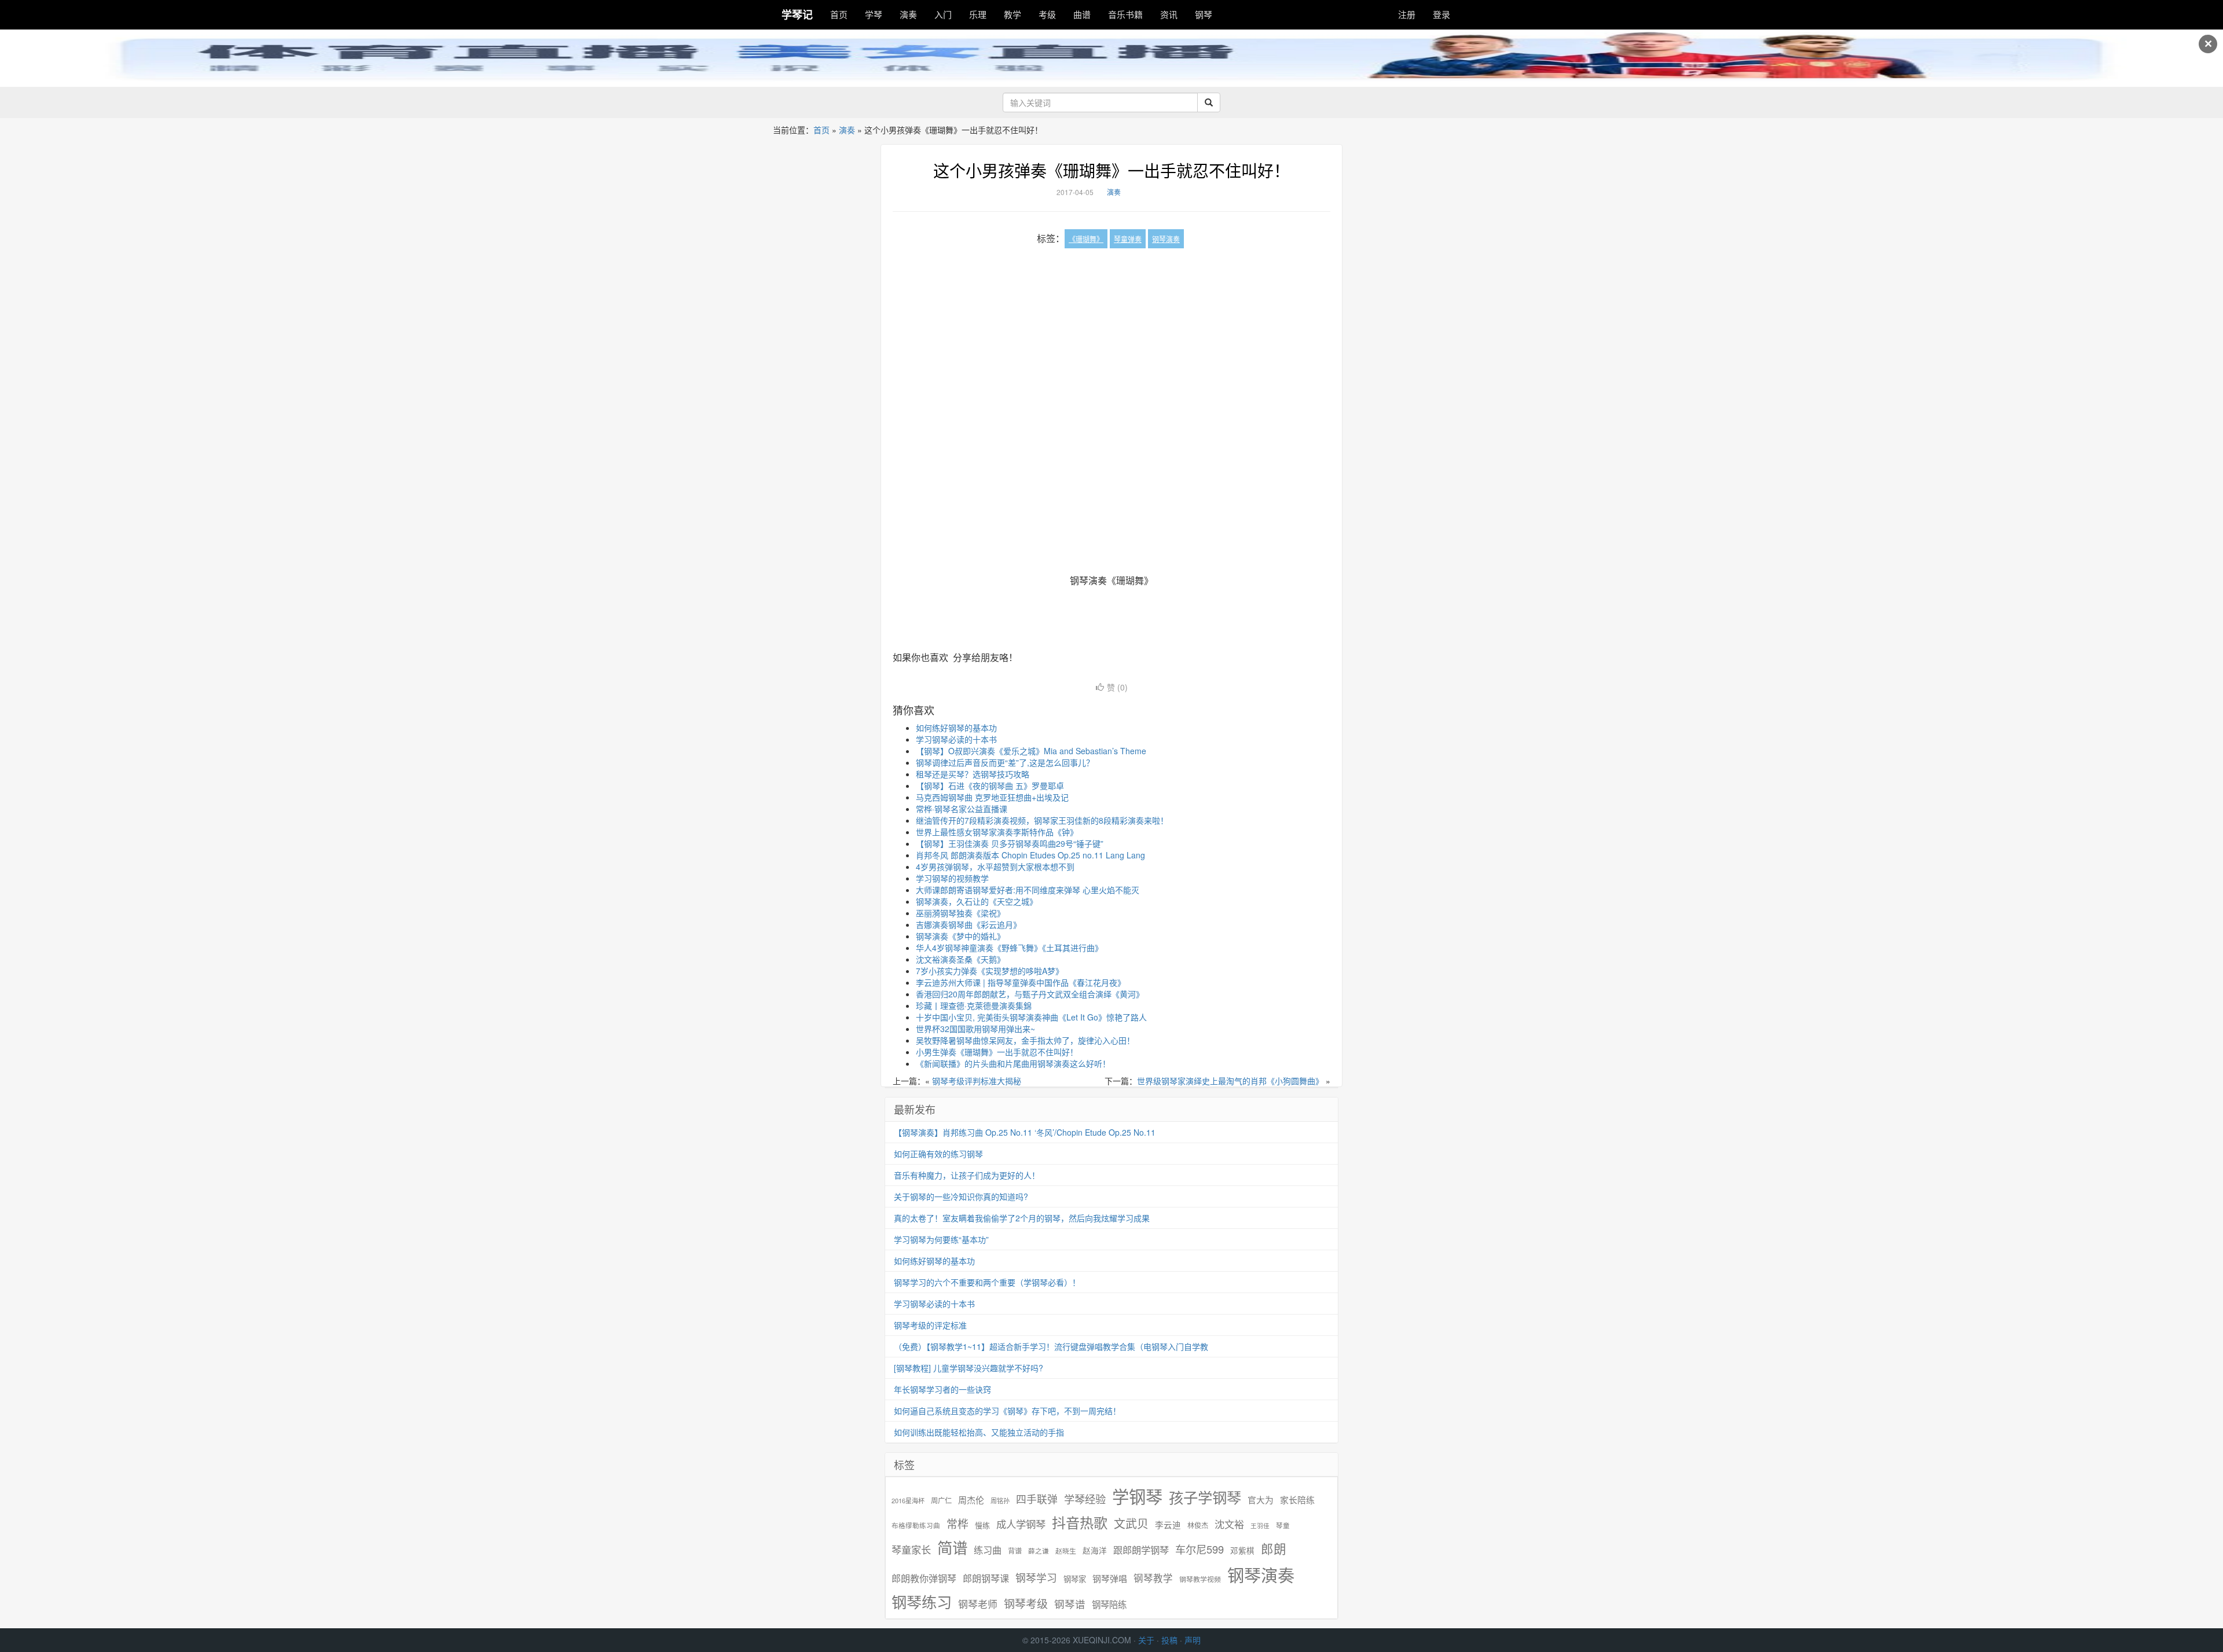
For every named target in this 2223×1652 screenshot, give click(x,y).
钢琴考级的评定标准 (930, 1325)
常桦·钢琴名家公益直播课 (962, 809)
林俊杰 (1198, 1525)
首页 (839, 14)
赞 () (1117, 687)
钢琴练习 (922, 1601)
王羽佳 (1260, 1526)
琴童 (1283, 1525)
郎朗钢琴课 (986, 1578)
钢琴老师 (978, 1604)
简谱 (952, 1548)
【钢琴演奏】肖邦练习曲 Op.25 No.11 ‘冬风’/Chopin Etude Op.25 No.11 (1025, 1132)
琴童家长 (911, 1550)
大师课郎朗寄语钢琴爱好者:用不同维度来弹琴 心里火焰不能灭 (1028, 890)
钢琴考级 (1026, 1603)
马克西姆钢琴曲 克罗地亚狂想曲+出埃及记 (992, 797)
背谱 (1015, 1550)
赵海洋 (1095, 1550)
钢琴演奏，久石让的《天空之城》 (977, 901)
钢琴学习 (1036, 1578)
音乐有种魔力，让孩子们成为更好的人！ (967, 1175)
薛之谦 (1039, 1551)
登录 (1441, 14)
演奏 (908, 14)
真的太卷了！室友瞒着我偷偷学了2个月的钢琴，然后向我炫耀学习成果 (1022, 1218)
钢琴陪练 (1109, 1604)
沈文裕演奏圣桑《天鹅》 (960, 959)
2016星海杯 (908, 1501)
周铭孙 (1000, 1501)
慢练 (982, 1525)
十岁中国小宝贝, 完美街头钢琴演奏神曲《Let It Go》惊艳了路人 (1031, 1017)
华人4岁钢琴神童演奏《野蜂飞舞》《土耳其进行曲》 (1009, 948)
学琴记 (797, 14)
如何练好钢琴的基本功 (956, 728)
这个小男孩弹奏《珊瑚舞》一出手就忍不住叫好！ (1111, 170)
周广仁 (941, 1500)
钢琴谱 (1070, 1604)
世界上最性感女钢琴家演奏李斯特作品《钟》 (997, 832)
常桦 (958, 1523)
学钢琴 (1137, 1496)
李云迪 (1168, 1525)
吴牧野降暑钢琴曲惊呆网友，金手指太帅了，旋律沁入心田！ (1025, 1040)
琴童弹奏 (1128, 239)
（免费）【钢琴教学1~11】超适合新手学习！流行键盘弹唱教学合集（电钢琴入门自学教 (1051, 1346)
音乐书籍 (1125, 14)
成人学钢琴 (1021, 1524)
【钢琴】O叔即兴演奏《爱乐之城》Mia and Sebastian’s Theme (1031, 751)
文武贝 (1131, 1523)
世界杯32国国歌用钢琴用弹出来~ (975, 1029)
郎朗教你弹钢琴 (924, 1578)
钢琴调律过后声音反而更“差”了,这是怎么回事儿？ (1005, 762)
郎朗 (1274, 1548)
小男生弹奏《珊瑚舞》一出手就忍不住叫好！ (997, 1052)
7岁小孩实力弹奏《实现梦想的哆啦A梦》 (990, 971)
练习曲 (988, 1550)
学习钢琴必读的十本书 (956, 739)
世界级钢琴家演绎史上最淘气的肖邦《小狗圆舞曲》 (1230, 1081)
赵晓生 (1066, 1550)
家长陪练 (1297, 1499)
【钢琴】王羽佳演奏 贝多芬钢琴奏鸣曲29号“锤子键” (1010, 843)
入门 (943, 14)
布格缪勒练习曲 (916, 1525)
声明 (1193, 1640)
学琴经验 (1085, 1499)
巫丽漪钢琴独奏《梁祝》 (960, 913)
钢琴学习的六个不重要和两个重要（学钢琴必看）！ (987, 1282)
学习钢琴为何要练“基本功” (941, 1239)
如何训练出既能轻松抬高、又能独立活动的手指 (979, 1432)
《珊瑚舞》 (1086, 239)
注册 (1407, 14)
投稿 (1169, 1640)
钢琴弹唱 (1110, 1578)
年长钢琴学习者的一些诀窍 (942, 1389)
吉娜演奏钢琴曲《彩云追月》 (969, 924)
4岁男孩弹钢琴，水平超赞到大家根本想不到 (995, 867)
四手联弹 (1037, 1499)
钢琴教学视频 (1200, 1579)
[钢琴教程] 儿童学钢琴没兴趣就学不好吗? (969, 1368)
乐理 (978, 14)
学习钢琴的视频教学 (952, 878)
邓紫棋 (1242, 1550)
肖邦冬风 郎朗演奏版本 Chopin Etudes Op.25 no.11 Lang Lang (1030, 855)
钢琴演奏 (1166, 239)
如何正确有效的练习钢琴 (938, 1154)
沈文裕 (1229, 1524)
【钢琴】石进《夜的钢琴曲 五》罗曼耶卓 (990, 785)
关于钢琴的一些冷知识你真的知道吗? (961, 1196)
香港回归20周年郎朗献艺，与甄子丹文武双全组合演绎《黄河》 (1030, 994)
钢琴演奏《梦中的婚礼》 (960, 936)
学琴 (874, 14)
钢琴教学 (1153, 1578)
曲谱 (1082, 14)
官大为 (1261, 1499)
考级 (1047, 14)
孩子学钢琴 (1205, 1497)
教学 (1013, 14)
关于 (1146, 1640)
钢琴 (1204, 14)
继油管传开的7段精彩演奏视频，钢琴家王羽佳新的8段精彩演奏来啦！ (1042, 820)
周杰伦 (971, 1499)
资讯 (1169, 14)
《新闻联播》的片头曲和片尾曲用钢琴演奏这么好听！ (1013, 1063)
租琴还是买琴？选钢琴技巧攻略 (973, 774)
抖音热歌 (1080, 1522)
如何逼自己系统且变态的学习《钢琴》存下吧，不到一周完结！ (1007, 1411)
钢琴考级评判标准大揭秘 (977, 1081)
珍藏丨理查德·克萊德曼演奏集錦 (974, 1005)
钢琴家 (1075, 1579)
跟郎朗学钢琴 (1141, 1550)
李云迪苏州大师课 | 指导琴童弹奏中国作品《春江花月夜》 (1021, 982)
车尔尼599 (1199, 1549)
